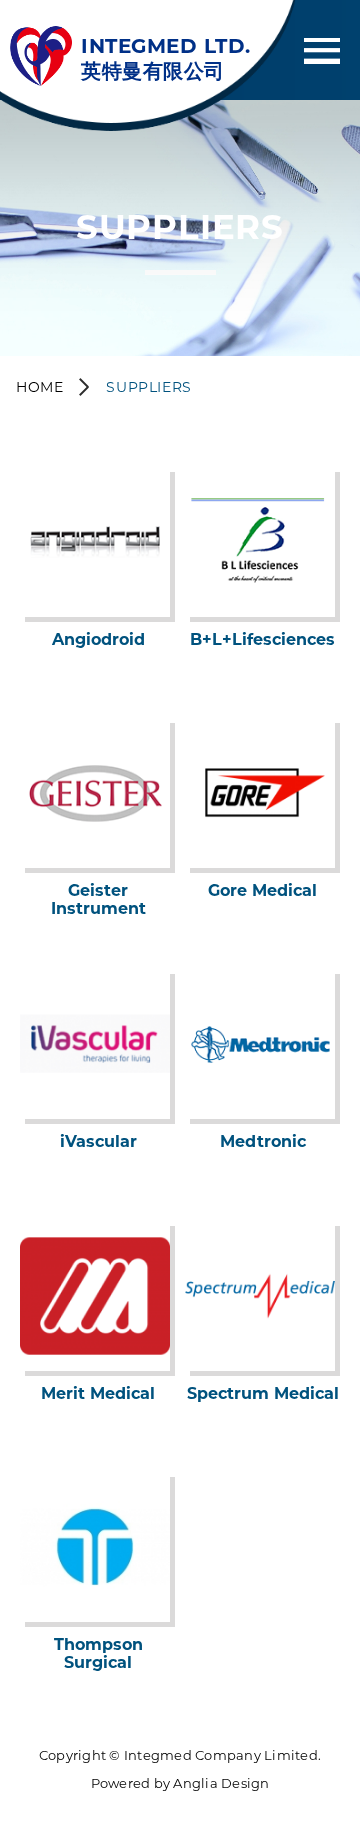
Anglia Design (221, 1783)
